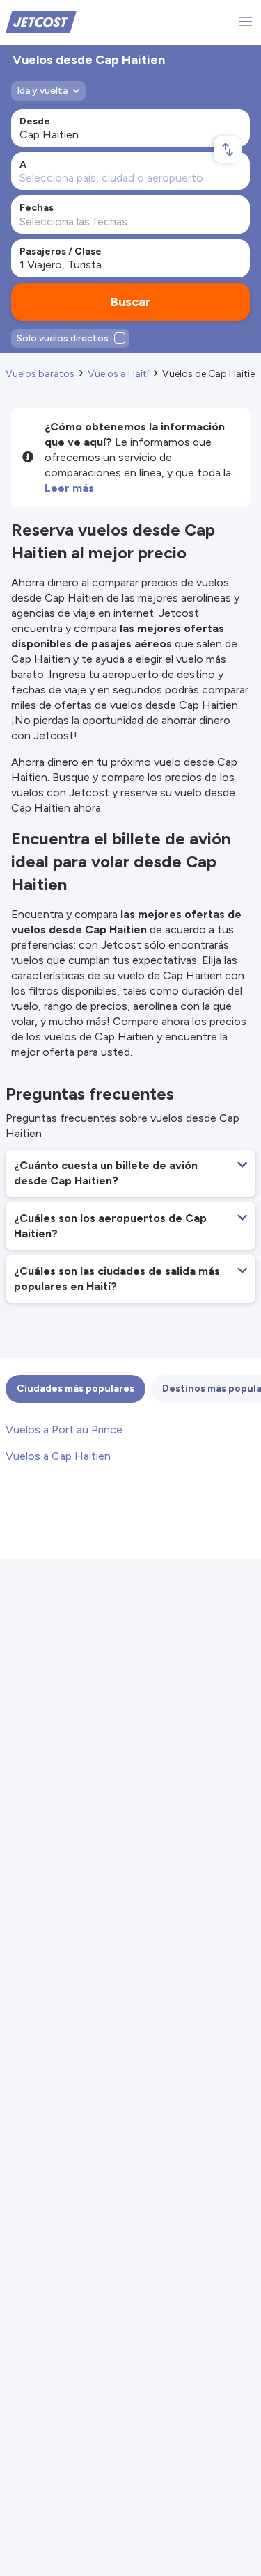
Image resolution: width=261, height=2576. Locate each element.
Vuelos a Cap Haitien (58, 1456)
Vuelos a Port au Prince (64, 1430)
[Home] (41, 21)
